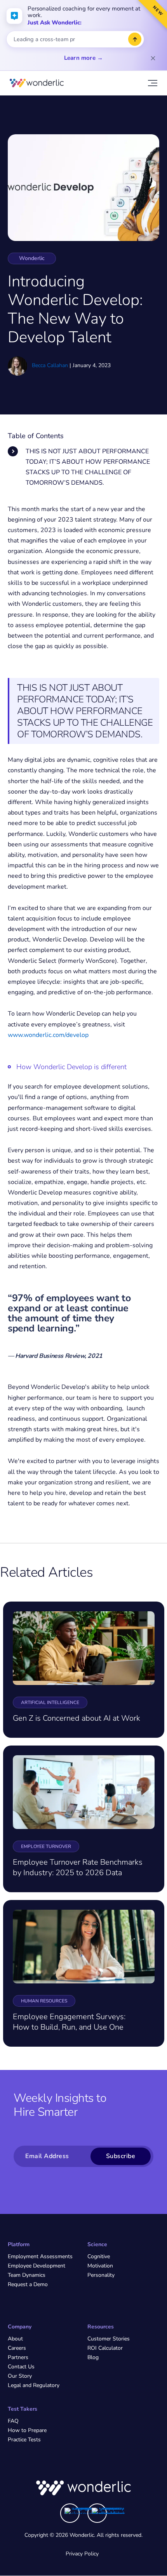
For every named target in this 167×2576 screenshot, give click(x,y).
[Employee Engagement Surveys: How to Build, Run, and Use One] (84, 1946)
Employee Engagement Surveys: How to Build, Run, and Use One (69, 2022)
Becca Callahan (50, 365)
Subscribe (121, 2156)
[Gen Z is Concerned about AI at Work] (84, 1648)
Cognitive (99, 2256)
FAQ (13, 2421)
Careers (17, 2348)
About (15, 2339)
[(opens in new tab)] (81, 2511)
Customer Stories (109, 2339)
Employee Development (37, 2266)
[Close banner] (153, 58)
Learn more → (83, 58)
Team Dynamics (27, 2275)
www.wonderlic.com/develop (48, 1035)
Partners (18, 2357)
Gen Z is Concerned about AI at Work (77, 1718)
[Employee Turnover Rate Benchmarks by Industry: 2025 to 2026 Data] (84, 1792)
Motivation (100, 2266)
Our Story (20, 2376)
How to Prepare (27, 2430)
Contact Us (21, 2367)
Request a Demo (28, 2284)
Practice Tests (24, 2440)
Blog (93, 2357)
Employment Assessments (40, 2256)
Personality (101, 2275)
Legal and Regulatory (34, 2385)
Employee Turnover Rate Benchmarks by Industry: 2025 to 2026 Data (78, 1867)
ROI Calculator (105, 2348)
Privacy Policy (82, 2554)
